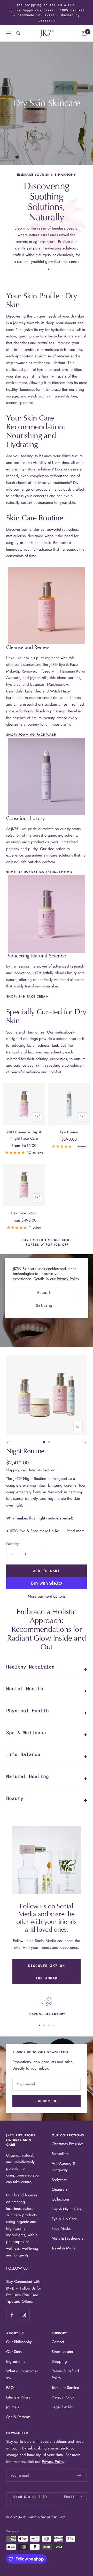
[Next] (85, 1442)
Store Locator (63, 2352)
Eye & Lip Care (64, 2219)
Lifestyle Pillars (18, 2397)
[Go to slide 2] (49, 1442)
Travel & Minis (63, 2248)
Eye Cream (69, 1132)
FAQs (11, 2388)
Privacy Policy (68, 1279)
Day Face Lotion (24, 1213)
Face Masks (61, 2228)
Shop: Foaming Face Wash (31, 735)
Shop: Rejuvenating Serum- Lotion (39, 872)
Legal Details (62, 2407)
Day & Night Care (67, 2209)
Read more (76, 1531)
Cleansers (60, 2189)
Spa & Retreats (18, 2417)
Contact (58, 2342)
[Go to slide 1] (44, 1442)
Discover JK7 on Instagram (47, 1972)
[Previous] (8, 1442)
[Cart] (84, 33)
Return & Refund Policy (65, 2374)
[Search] (18, 33)
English (71, 2497)
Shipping (59, 2361)
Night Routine (25, 1451)
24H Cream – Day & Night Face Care (24, 1135)
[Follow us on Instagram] (24, 2315)
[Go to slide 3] (49, 2025)
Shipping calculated (21, 1470)
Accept (44, 1293)
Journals (13, 2407)
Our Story (14, 2352)
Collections (61, 2199)
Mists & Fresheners (67, 2238)
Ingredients (16, 2361)
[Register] (79, 2475)
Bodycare (59, 2180)
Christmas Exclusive (68, 2144)
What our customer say (22, 2374)
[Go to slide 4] (53, 2025)
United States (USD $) (28, 2499)
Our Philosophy (19, 2342)
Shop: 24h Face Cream (27, 997)
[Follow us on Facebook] (12, 2315)
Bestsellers (60, 2154)
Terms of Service (65, 2388)
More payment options (47, 1596)
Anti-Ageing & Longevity (64, 2167)
